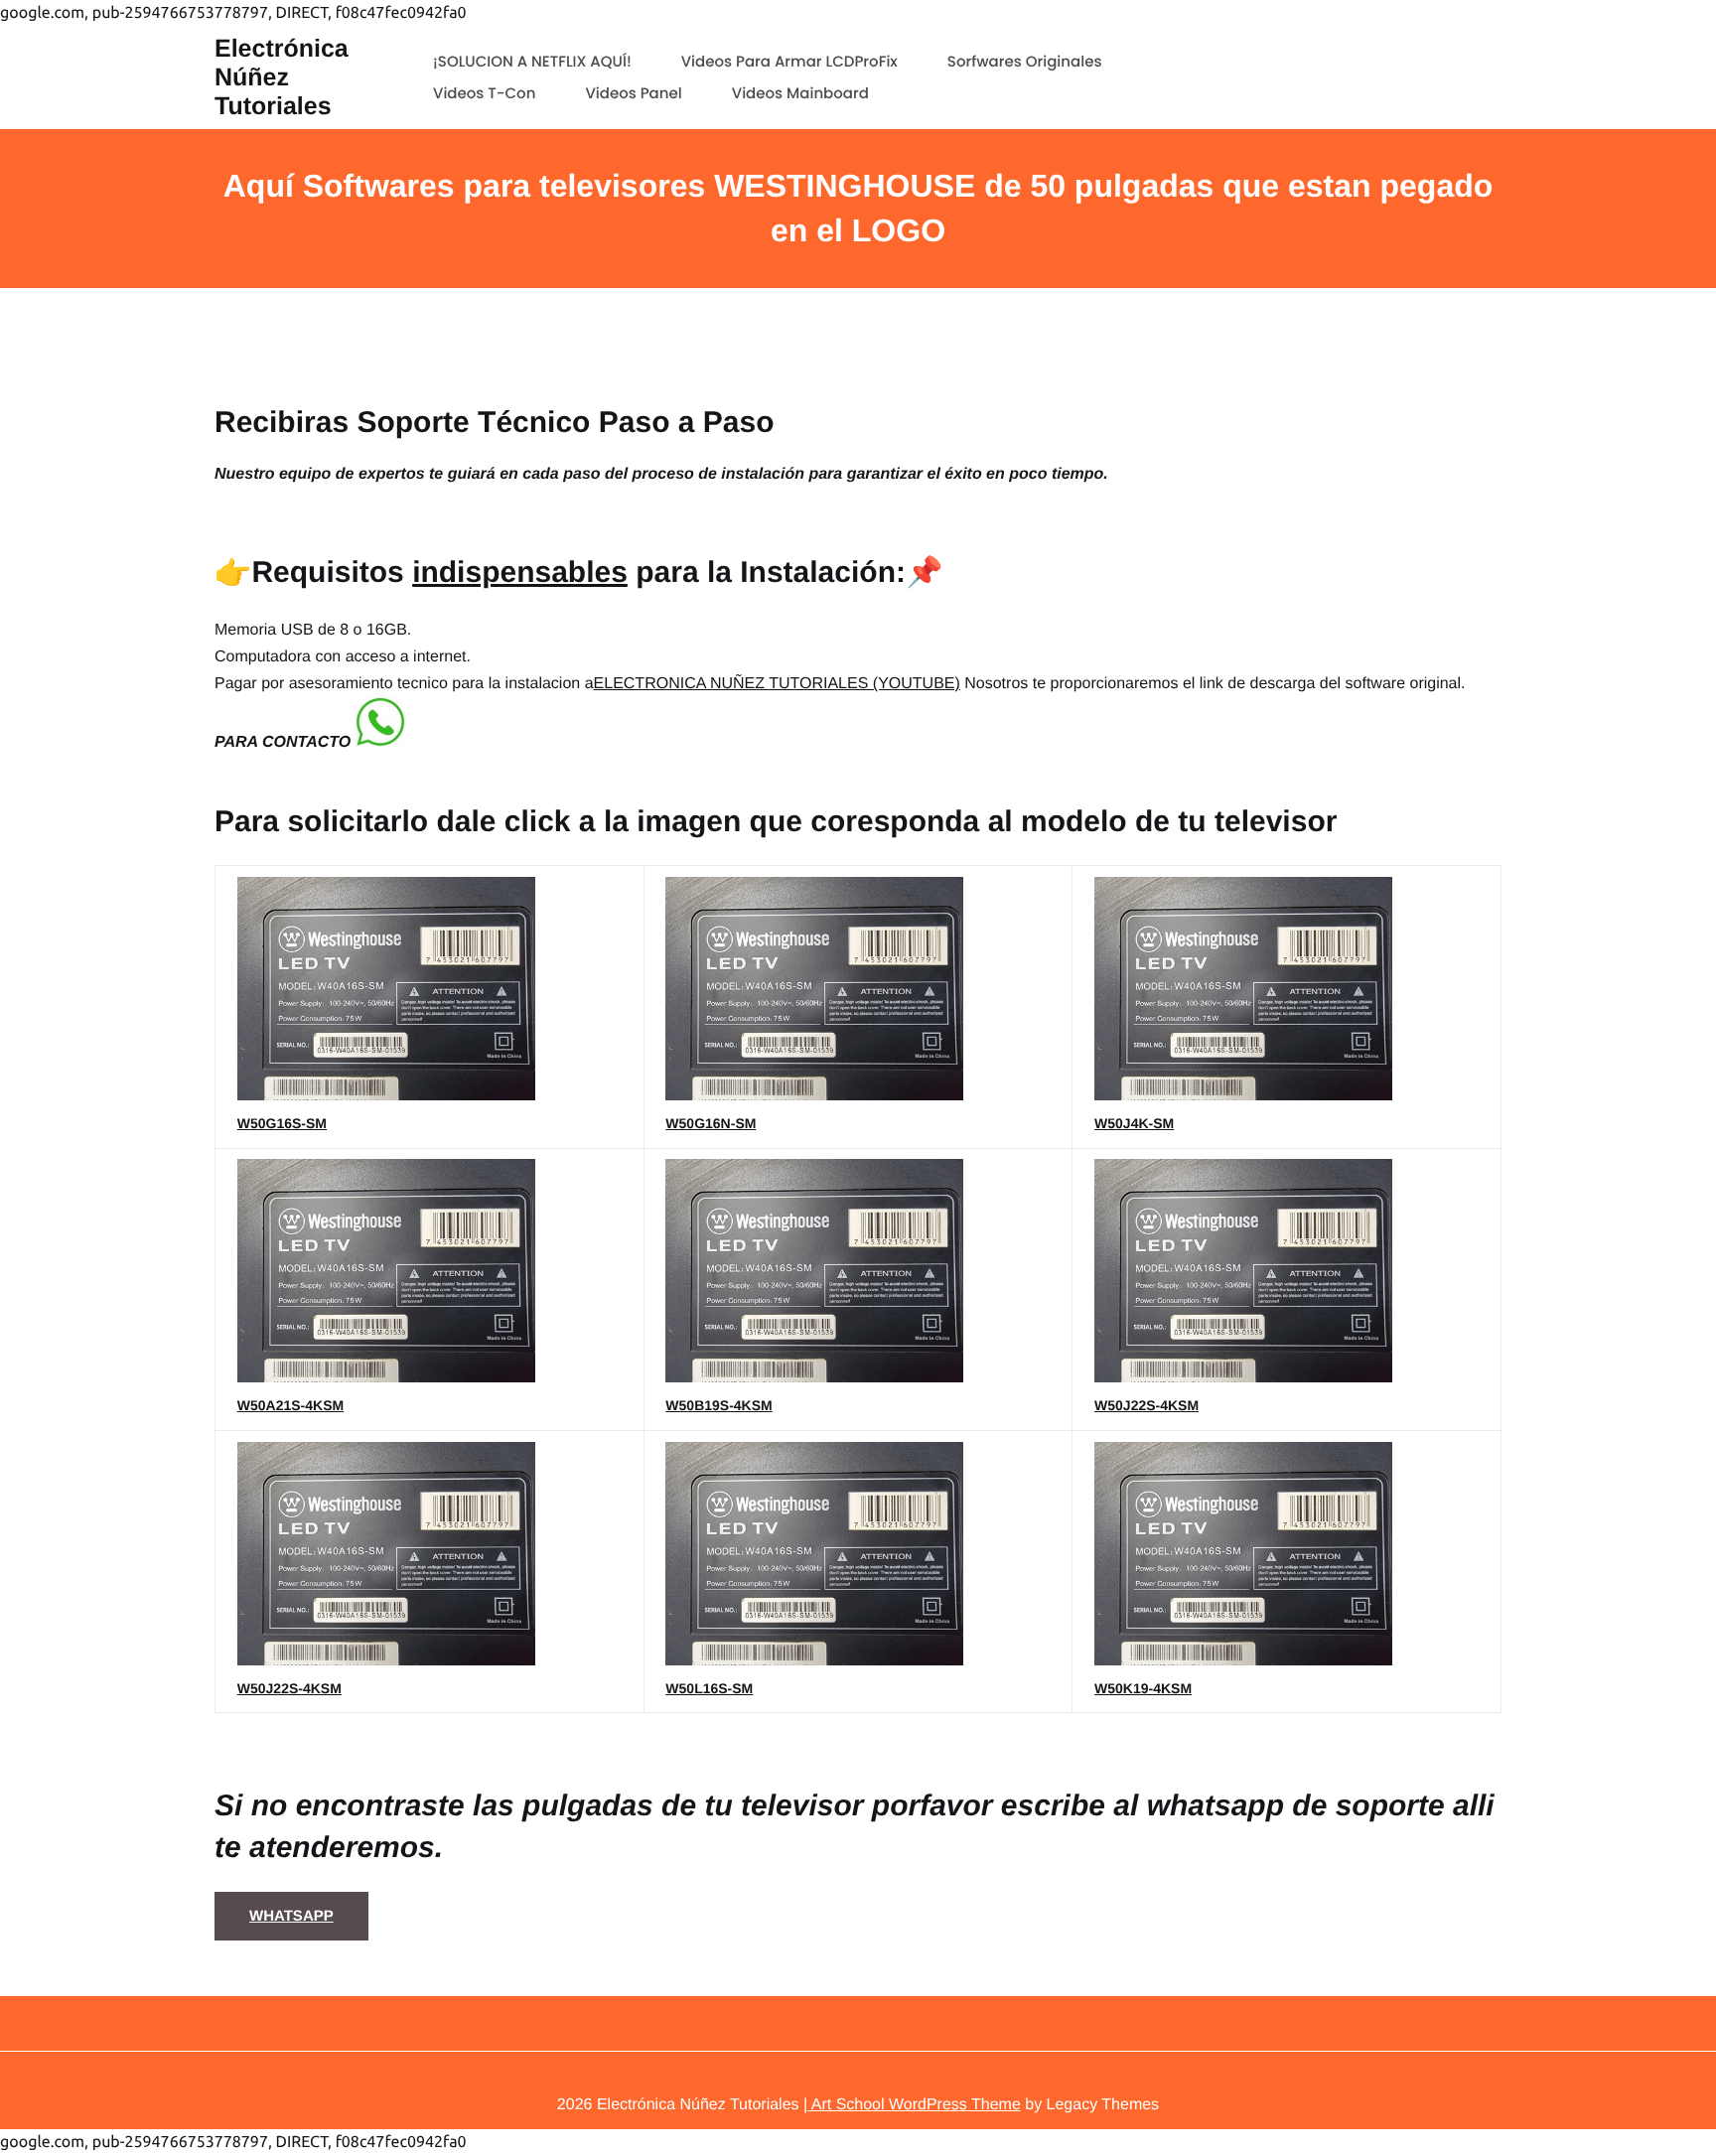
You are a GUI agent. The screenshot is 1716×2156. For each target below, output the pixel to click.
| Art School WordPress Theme (912, 2105)
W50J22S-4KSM (1146, 1405)
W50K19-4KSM (1143, 1688)
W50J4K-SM (1134, 1123)
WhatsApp (291, 1916)
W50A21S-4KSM (290, 1405)
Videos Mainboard (800, 94)
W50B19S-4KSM (718, 1405)
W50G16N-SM (711, 1123)
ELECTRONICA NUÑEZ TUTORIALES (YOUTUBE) (777, 684)
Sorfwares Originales (1025, 62)
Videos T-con (484, 94)
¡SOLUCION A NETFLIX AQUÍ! (532, 62)
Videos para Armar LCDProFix (789, 62)
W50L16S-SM (709, 1688)
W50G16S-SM (282, 1123)
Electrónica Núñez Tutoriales (282, 77)
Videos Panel (633, 94)
